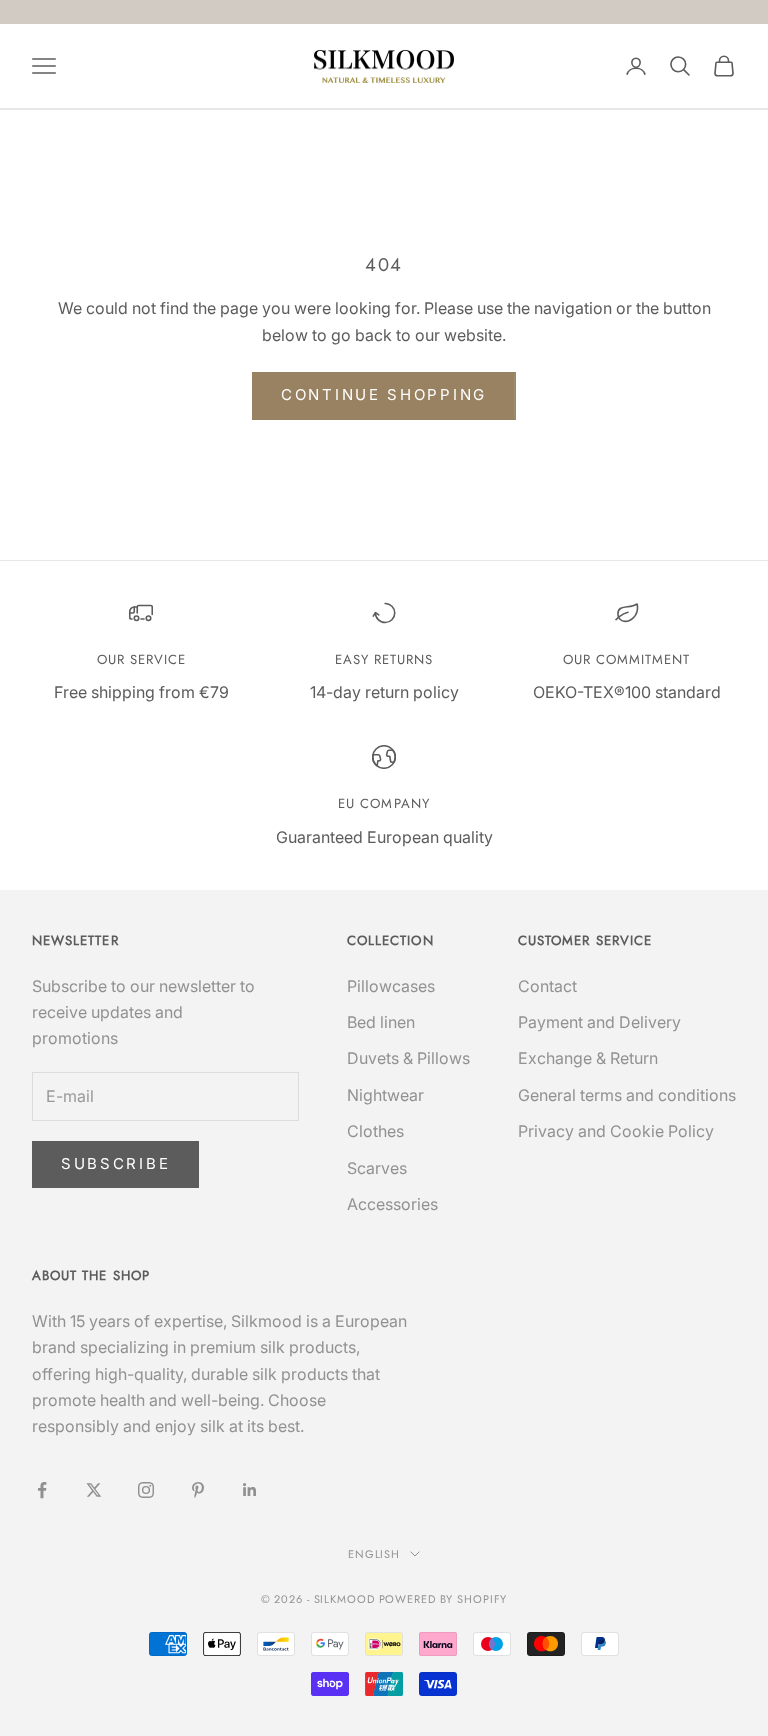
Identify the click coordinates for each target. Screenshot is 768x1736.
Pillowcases (391, 986)
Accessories (392, 1204)
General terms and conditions (627, 1095)
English (374, 1554)
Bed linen (381, 1022)
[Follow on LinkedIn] (250, 1490)
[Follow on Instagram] (146, 1490)
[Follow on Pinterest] (198, 1490)
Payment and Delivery (599, 1022)
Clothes (375, 1131)
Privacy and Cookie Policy (616, 1131)
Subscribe (115, 1163)
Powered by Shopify (443, 1599)
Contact (547, 986)
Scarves (377, 1168)
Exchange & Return (588, 1058)
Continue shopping (384, 394)
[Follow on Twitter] (94, 1490)
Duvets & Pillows (408, 1058)
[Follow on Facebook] (42, 1490)
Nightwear (385, 1095)
